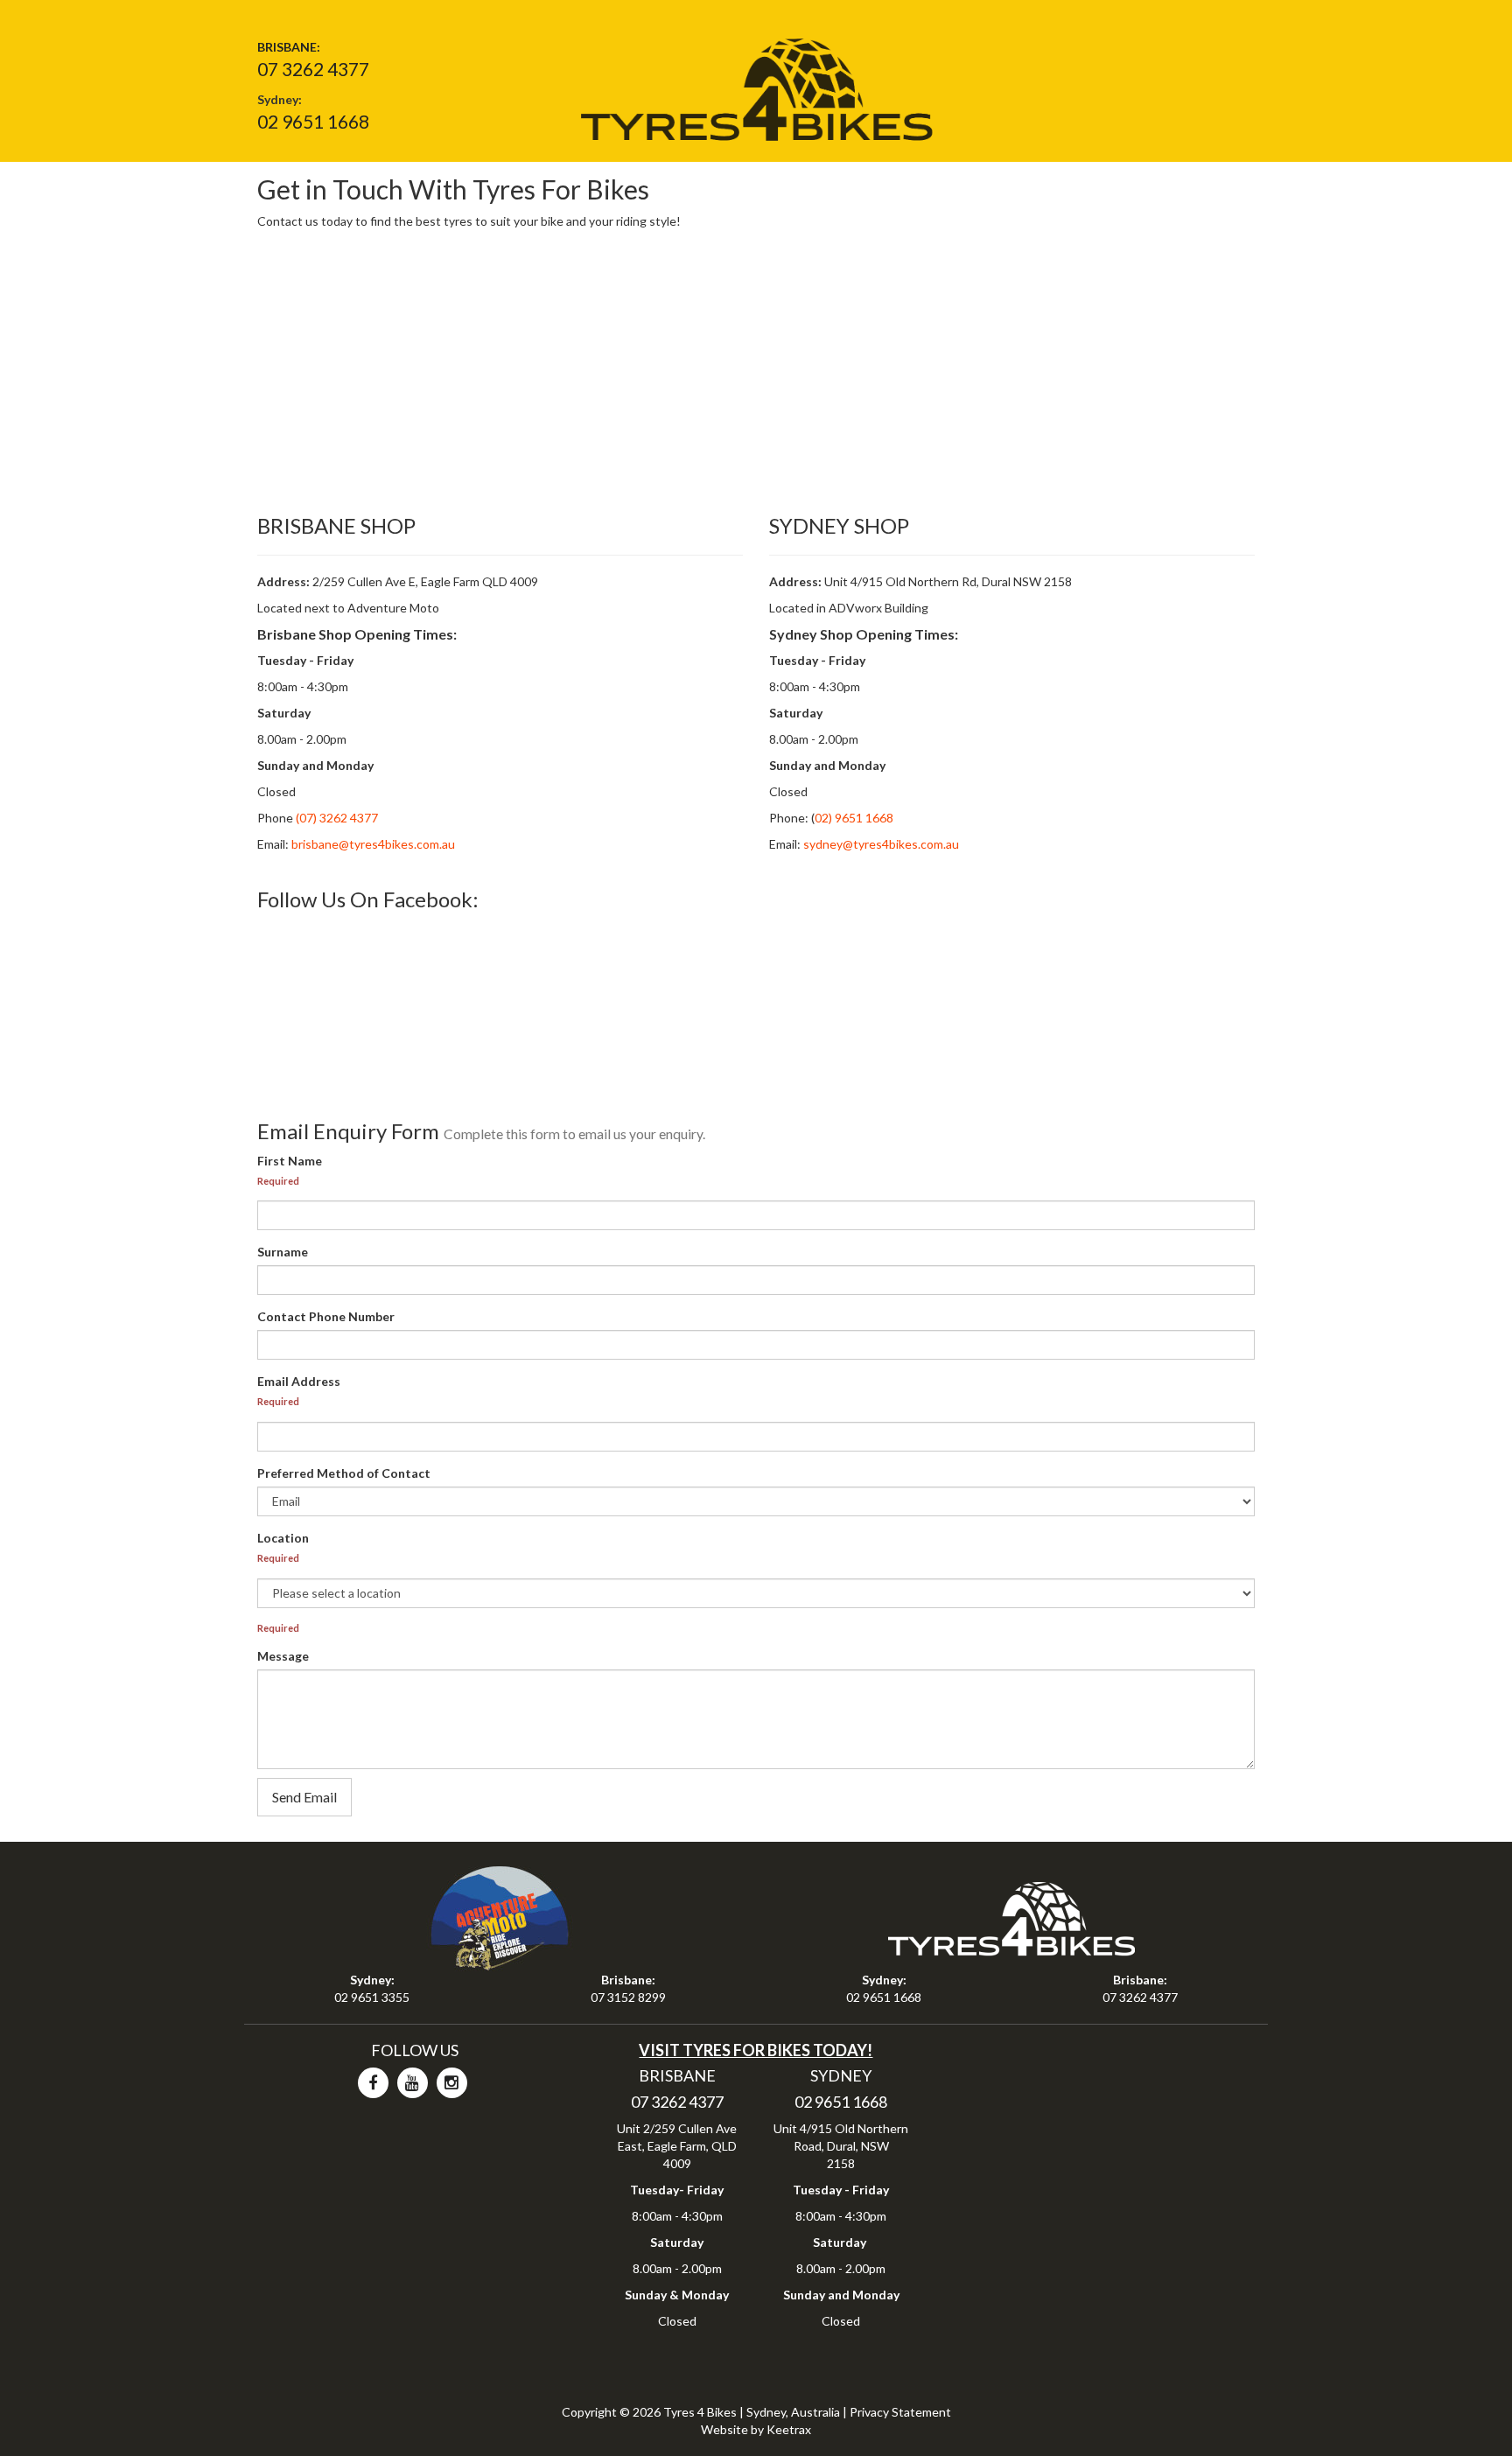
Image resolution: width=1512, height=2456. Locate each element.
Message (283, 1656)
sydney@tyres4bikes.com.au (881, 844)
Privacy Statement (900, 2412)
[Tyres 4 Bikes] (756, 84)
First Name (290, 1161)
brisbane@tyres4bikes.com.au (373, 844)
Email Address (299, 1381)
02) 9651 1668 (854, 818)
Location (283, 1538)
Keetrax (789, 2429)
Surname (283, 1252)
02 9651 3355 (372, 1997)
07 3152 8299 (628, 1997)
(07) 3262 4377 (336, 818)
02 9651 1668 (313, 121)
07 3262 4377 (313, 69)
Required (278, 1181)
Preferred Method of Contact (344, 1473)
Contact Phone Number (326, 1316)
